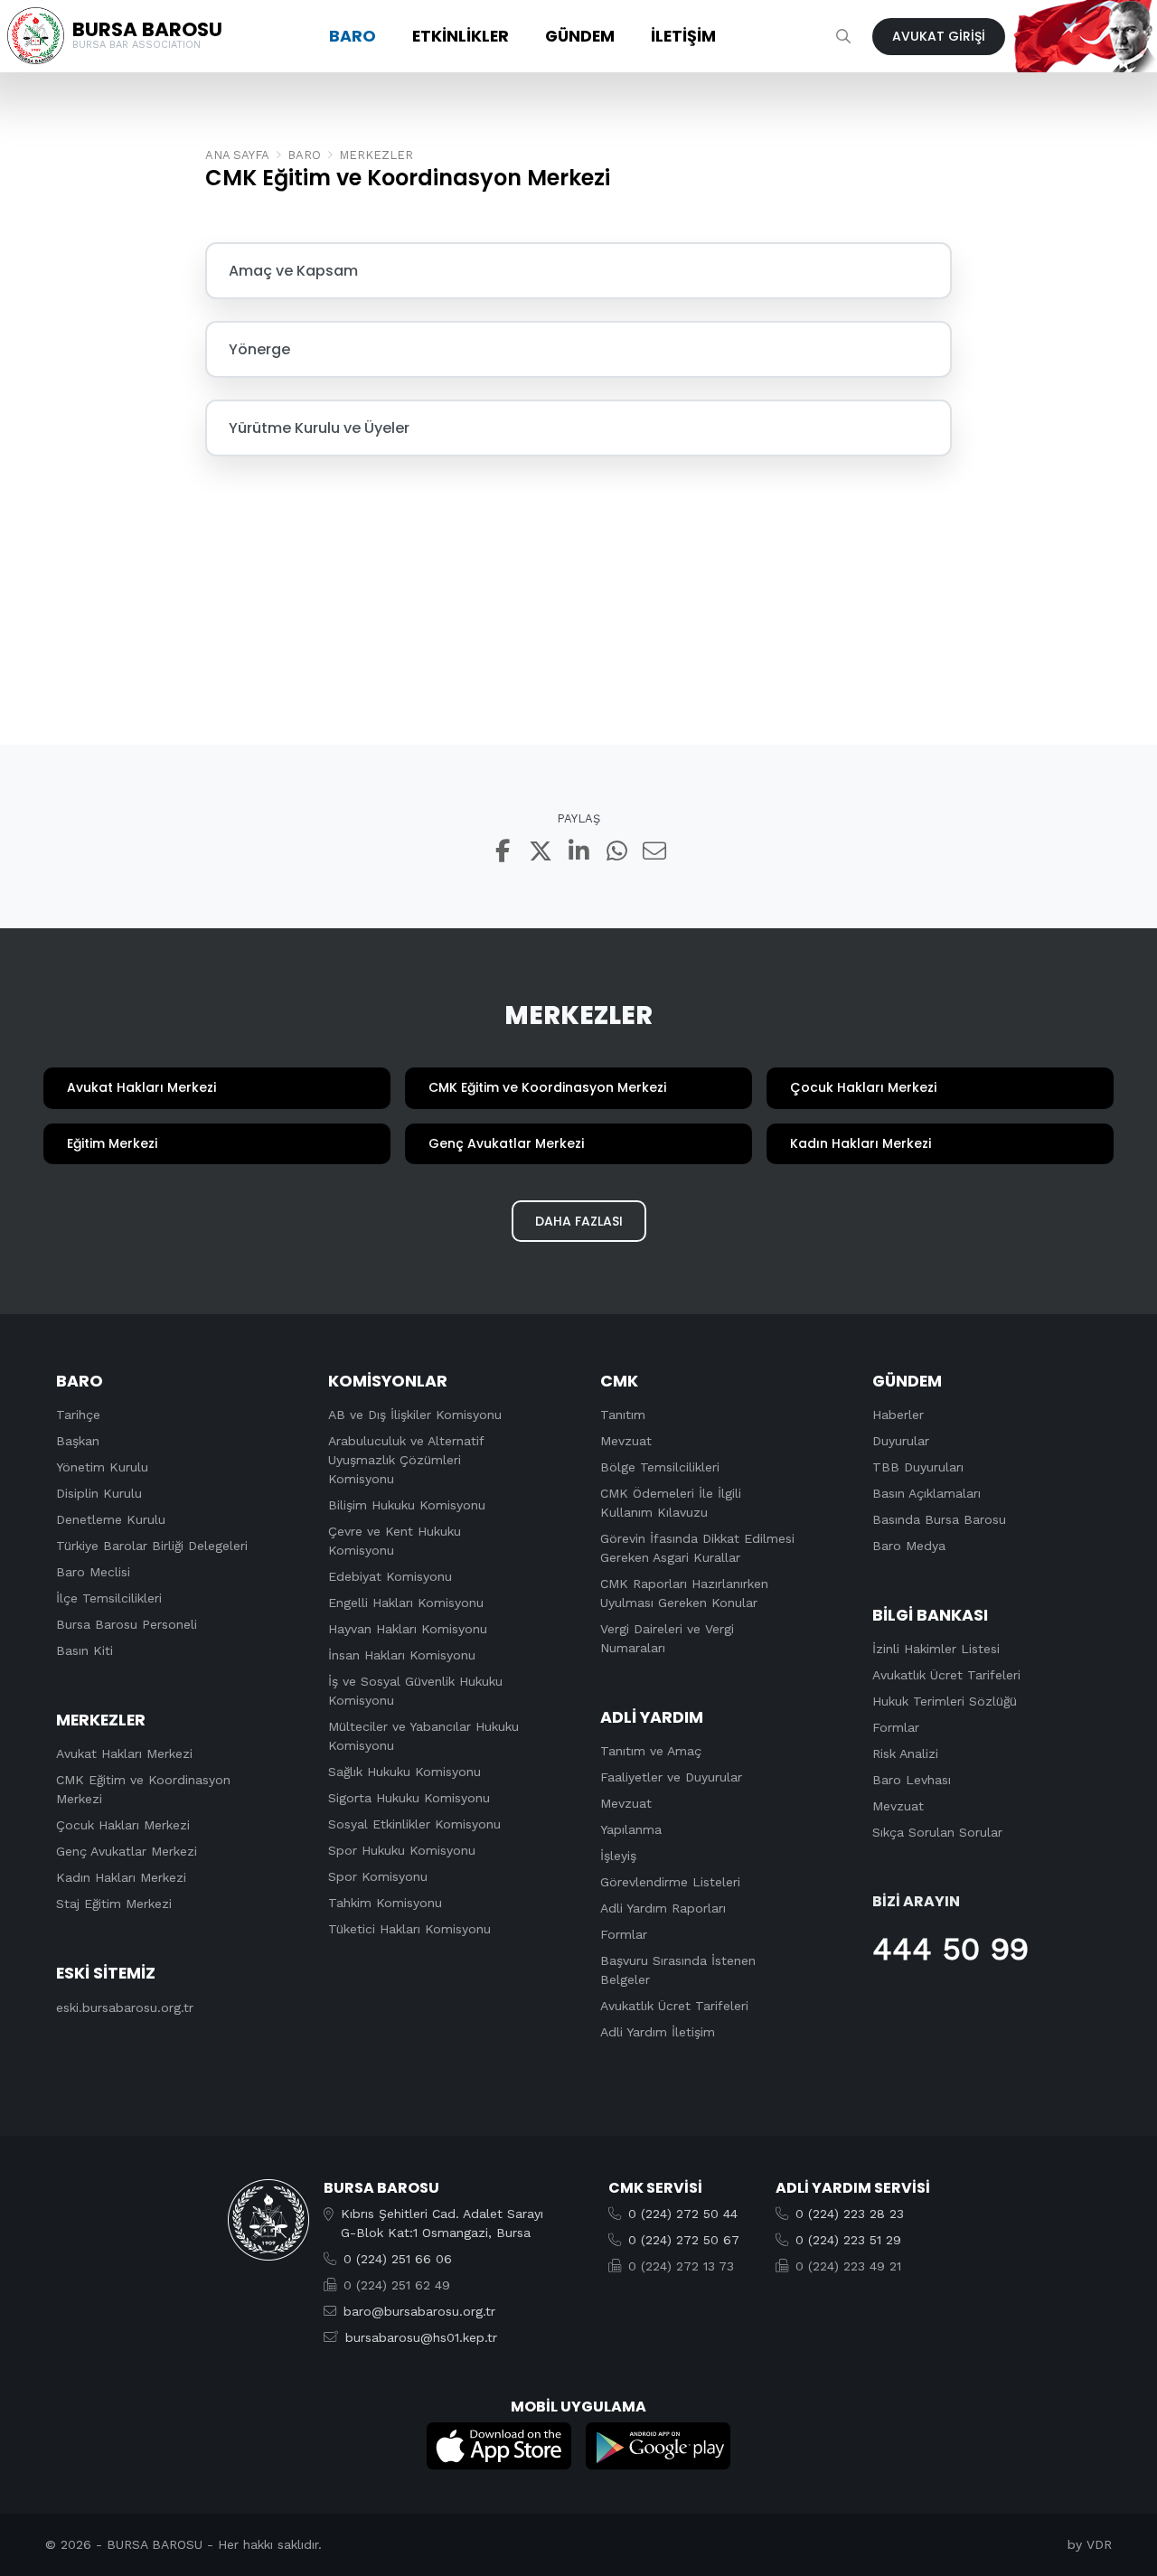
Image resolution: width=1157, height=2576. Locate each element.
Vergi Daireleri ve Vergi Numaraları (667, 1638)
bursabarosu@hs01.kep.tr (421, 2337)
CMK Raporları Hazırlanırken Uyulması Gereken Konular (684, 1593)
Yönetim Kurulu (102, 1467)
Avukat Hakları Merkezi (124, 1753)
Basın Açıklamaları (927, 1493)
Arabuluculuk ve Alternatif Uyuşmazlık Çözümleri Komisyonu (406, 1460)
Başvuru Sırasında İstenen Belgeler (678, 1970)
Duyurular (901, 1441)
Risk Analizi (905, 1753)
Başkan (78, 1441)
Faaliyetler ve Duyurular (671, 1777)
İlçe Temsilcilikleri (109, 1598)
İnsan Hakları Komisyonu (402, 1655)
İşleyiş (618, 1856)
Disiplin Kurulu (99, 1493)
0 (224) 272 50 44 (683, 2214)
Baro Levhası (912, 1780)
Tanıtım (623, 1415)
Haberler (898, 1415)
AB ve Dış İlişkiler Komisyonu (415, 1415)
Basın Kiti (85, 1650)
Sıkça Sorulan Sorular (937, 1832)
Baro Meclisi (93, 1572)
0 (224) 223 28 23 (850, 2214)
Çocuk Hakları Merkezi (123, 1825)
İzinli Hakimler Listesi (936, 1649)
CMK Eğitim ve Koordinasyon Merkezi (143, 1789)
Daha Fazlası (579, 1221)
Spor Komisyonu (378, 1876)
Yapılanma (631, 1829)
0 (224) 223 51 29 (848, 2240)
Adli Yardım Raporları (663, 1908)
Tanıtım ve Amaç (651, 1751)
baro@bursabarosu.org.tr (419, 2311)
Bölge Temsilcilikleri (660, 1467)
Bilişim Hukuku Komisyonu (407, 1505)
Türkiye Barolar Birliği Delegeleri (152, 1546)
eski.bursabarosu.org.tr (125, 2007)
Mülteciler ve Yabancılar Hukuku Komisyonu (423, 1736)
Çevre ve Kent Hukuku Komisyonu (395, 1541)
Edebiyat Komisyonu (390, 1576)
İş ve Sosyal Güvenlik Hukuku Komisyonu (415, 1691)
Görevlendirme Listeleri (670, 1882)
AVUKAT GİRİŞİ (939, 36)
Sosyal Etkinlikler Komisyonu (414, 1824)
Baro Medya (909, 1546)
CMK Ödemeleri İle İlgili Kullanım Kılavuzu (671, 1503)
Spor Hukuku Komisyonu (402, 1850)
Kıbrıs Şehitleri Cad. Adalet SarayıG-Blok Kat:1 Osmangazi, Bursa (442, 2223)
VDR (1099, 2544)
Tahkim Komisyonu (385, 1903)
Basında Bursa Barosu (939, 1519)
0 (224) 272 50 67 (684, 2240)
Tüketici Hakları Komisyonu (409, 1929)
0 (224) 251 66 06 (398, 2259)
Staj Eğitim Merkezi (114, 1904)
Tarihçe (78, 1415)
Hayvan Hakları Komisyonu (408, 1629)
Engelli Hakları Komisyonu (406, 1603)
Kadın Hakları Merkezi (121, 1877)
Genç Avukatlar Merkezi (127, 1851)
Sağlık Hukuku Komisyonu (404, 1772)
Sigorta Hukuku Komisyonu (409, 1798)
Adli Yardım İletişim (658, 2032)
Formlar (624, 1934)
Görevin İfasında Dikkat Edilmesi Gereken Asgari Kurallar (697, 1548)
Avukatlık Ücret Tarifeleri (674, 2006)
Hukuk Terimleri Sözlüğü (945, 1701)
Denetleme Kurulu (111, 1519)
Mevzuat (626, 1441)
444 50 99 (950, 1949)
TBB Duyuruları (918, 1467)
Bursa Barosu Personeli (127, 1624)
